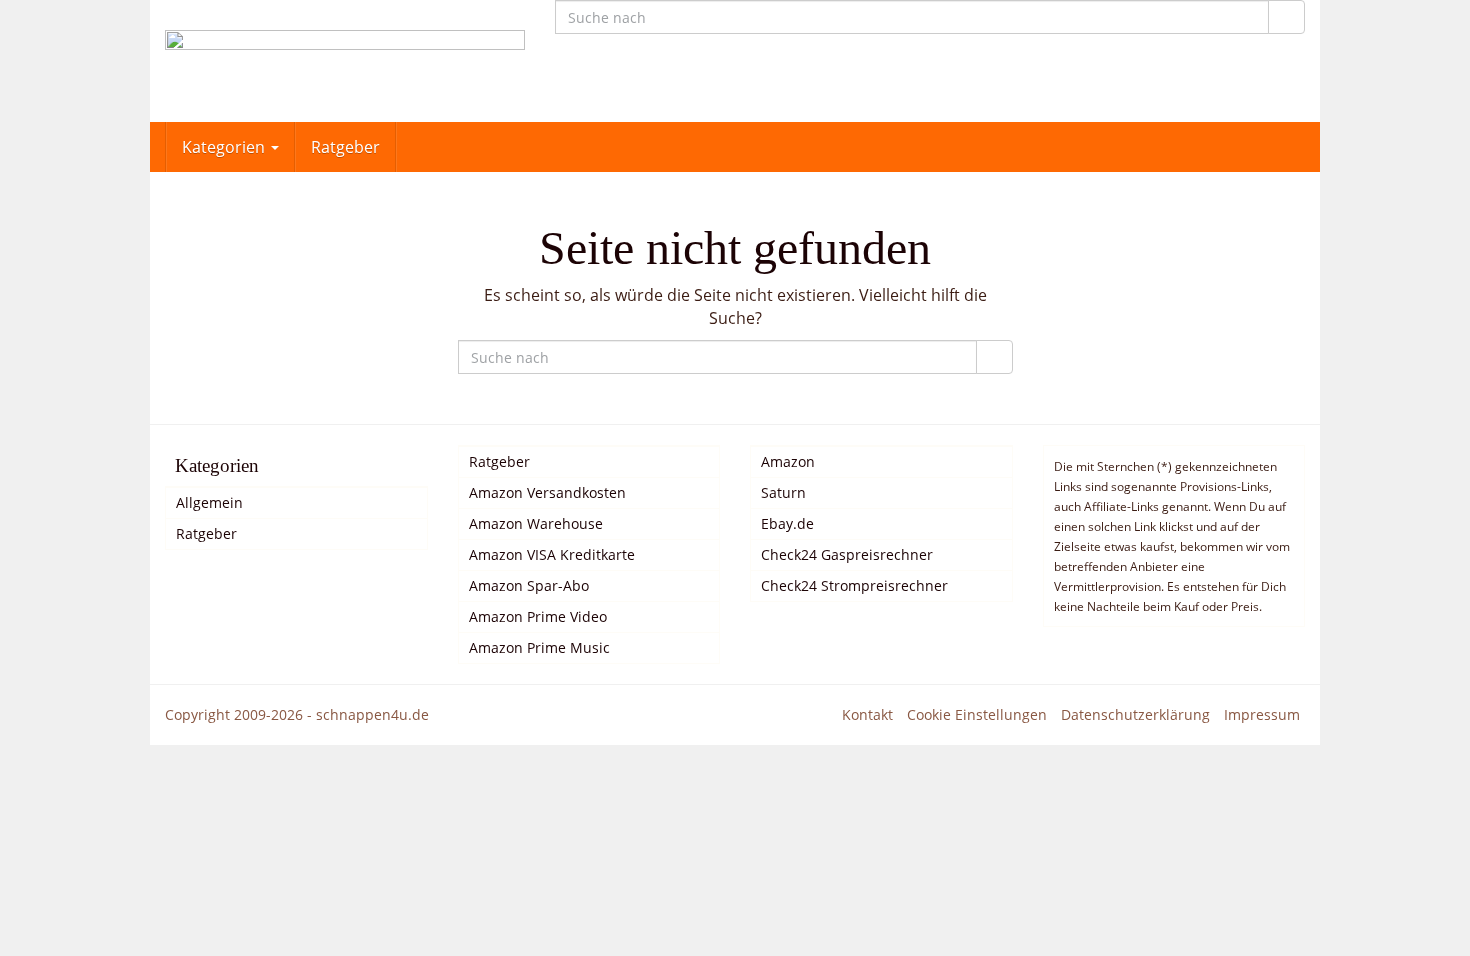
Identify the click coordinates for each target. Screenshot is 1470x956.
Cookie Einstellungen (977, 714)
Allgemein (209, 502)
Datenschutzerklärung (1135, 714)
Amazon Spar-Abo (529, 585)
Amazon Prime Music (539, 647)
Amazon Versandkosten (547, 492)
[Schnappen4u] (345, 61)
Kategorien (225, 147)
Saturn (783, 492)
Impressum (1262, 714)
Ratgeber (345, 147)
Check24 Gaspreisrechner (847, 554)
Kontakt (867, 714)
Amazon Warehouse (536, 523)
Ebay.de (787, 523)
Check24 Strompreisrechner (854, 585)
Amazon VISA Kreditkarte (552, 554)
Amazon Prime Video (538, 616)
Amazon (788, 461)
